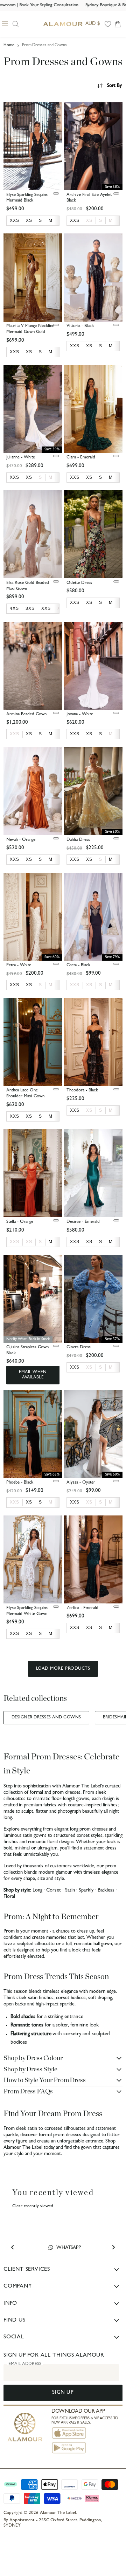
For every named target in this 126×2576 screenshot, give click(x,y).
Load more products (63, 1669)
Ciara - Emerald (81, 458)
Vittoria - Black (80, 326)
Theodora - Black (82, 1091)
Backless (106, 1891)
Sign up (63, 2393)
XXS (15, 734)
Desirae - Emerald (83, 1222)
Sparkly (86, 1891)
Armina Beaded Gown (26, 714)
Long (37, 1891)
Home (9, 46)
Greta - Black (78, 965)
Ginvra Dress (79, 1347)
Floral (9, 1897)
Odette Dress (79, 583)
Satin (70, 1891)
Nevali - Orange (21, 840)
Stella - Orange (20, 1222)
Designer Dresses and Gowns (46, 1718)
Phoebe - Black (20, 1483)
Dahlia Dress (78, 840)
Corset (54, 1891)
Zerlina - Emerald (82, 1608)
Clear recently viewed (33, 2206)
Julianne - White (21, 458)
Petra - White (19, 965)
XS (89, 220)
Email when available (33, 1375)
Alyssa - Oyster (81, 1483)
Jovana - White (80, 714)
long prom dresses (89, 1830)
